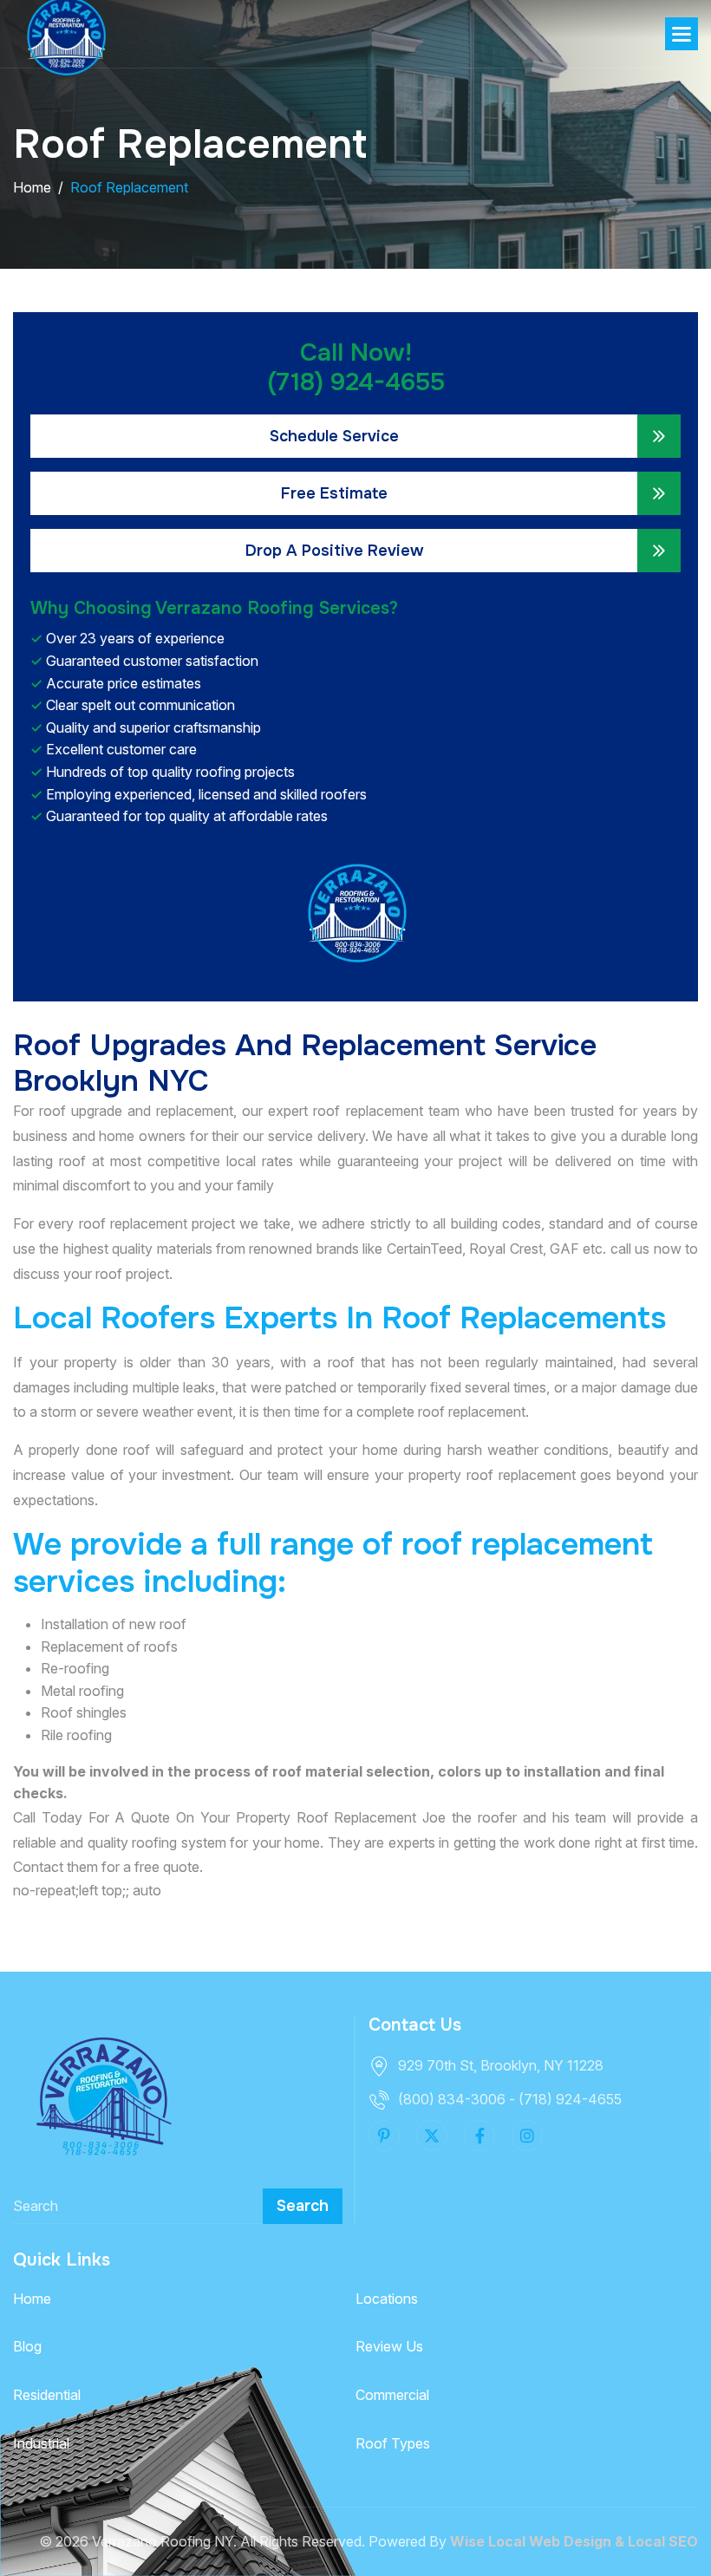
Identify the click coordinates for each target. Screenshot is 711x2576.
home (32, 187)
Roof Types (393, 2443)
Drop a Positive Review (334, 551)
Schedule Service (334, 436)
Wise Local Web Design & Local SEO (574, 2541)
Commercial (392, 2395)
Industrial (41, 2443)
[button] (682, 34)
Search (303, 2206)
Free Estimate (334, 493)
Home (32, 2299)
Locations (387, 2299)
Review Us (389, 2346)
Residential (47, 2395)
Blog (27, 2346)
